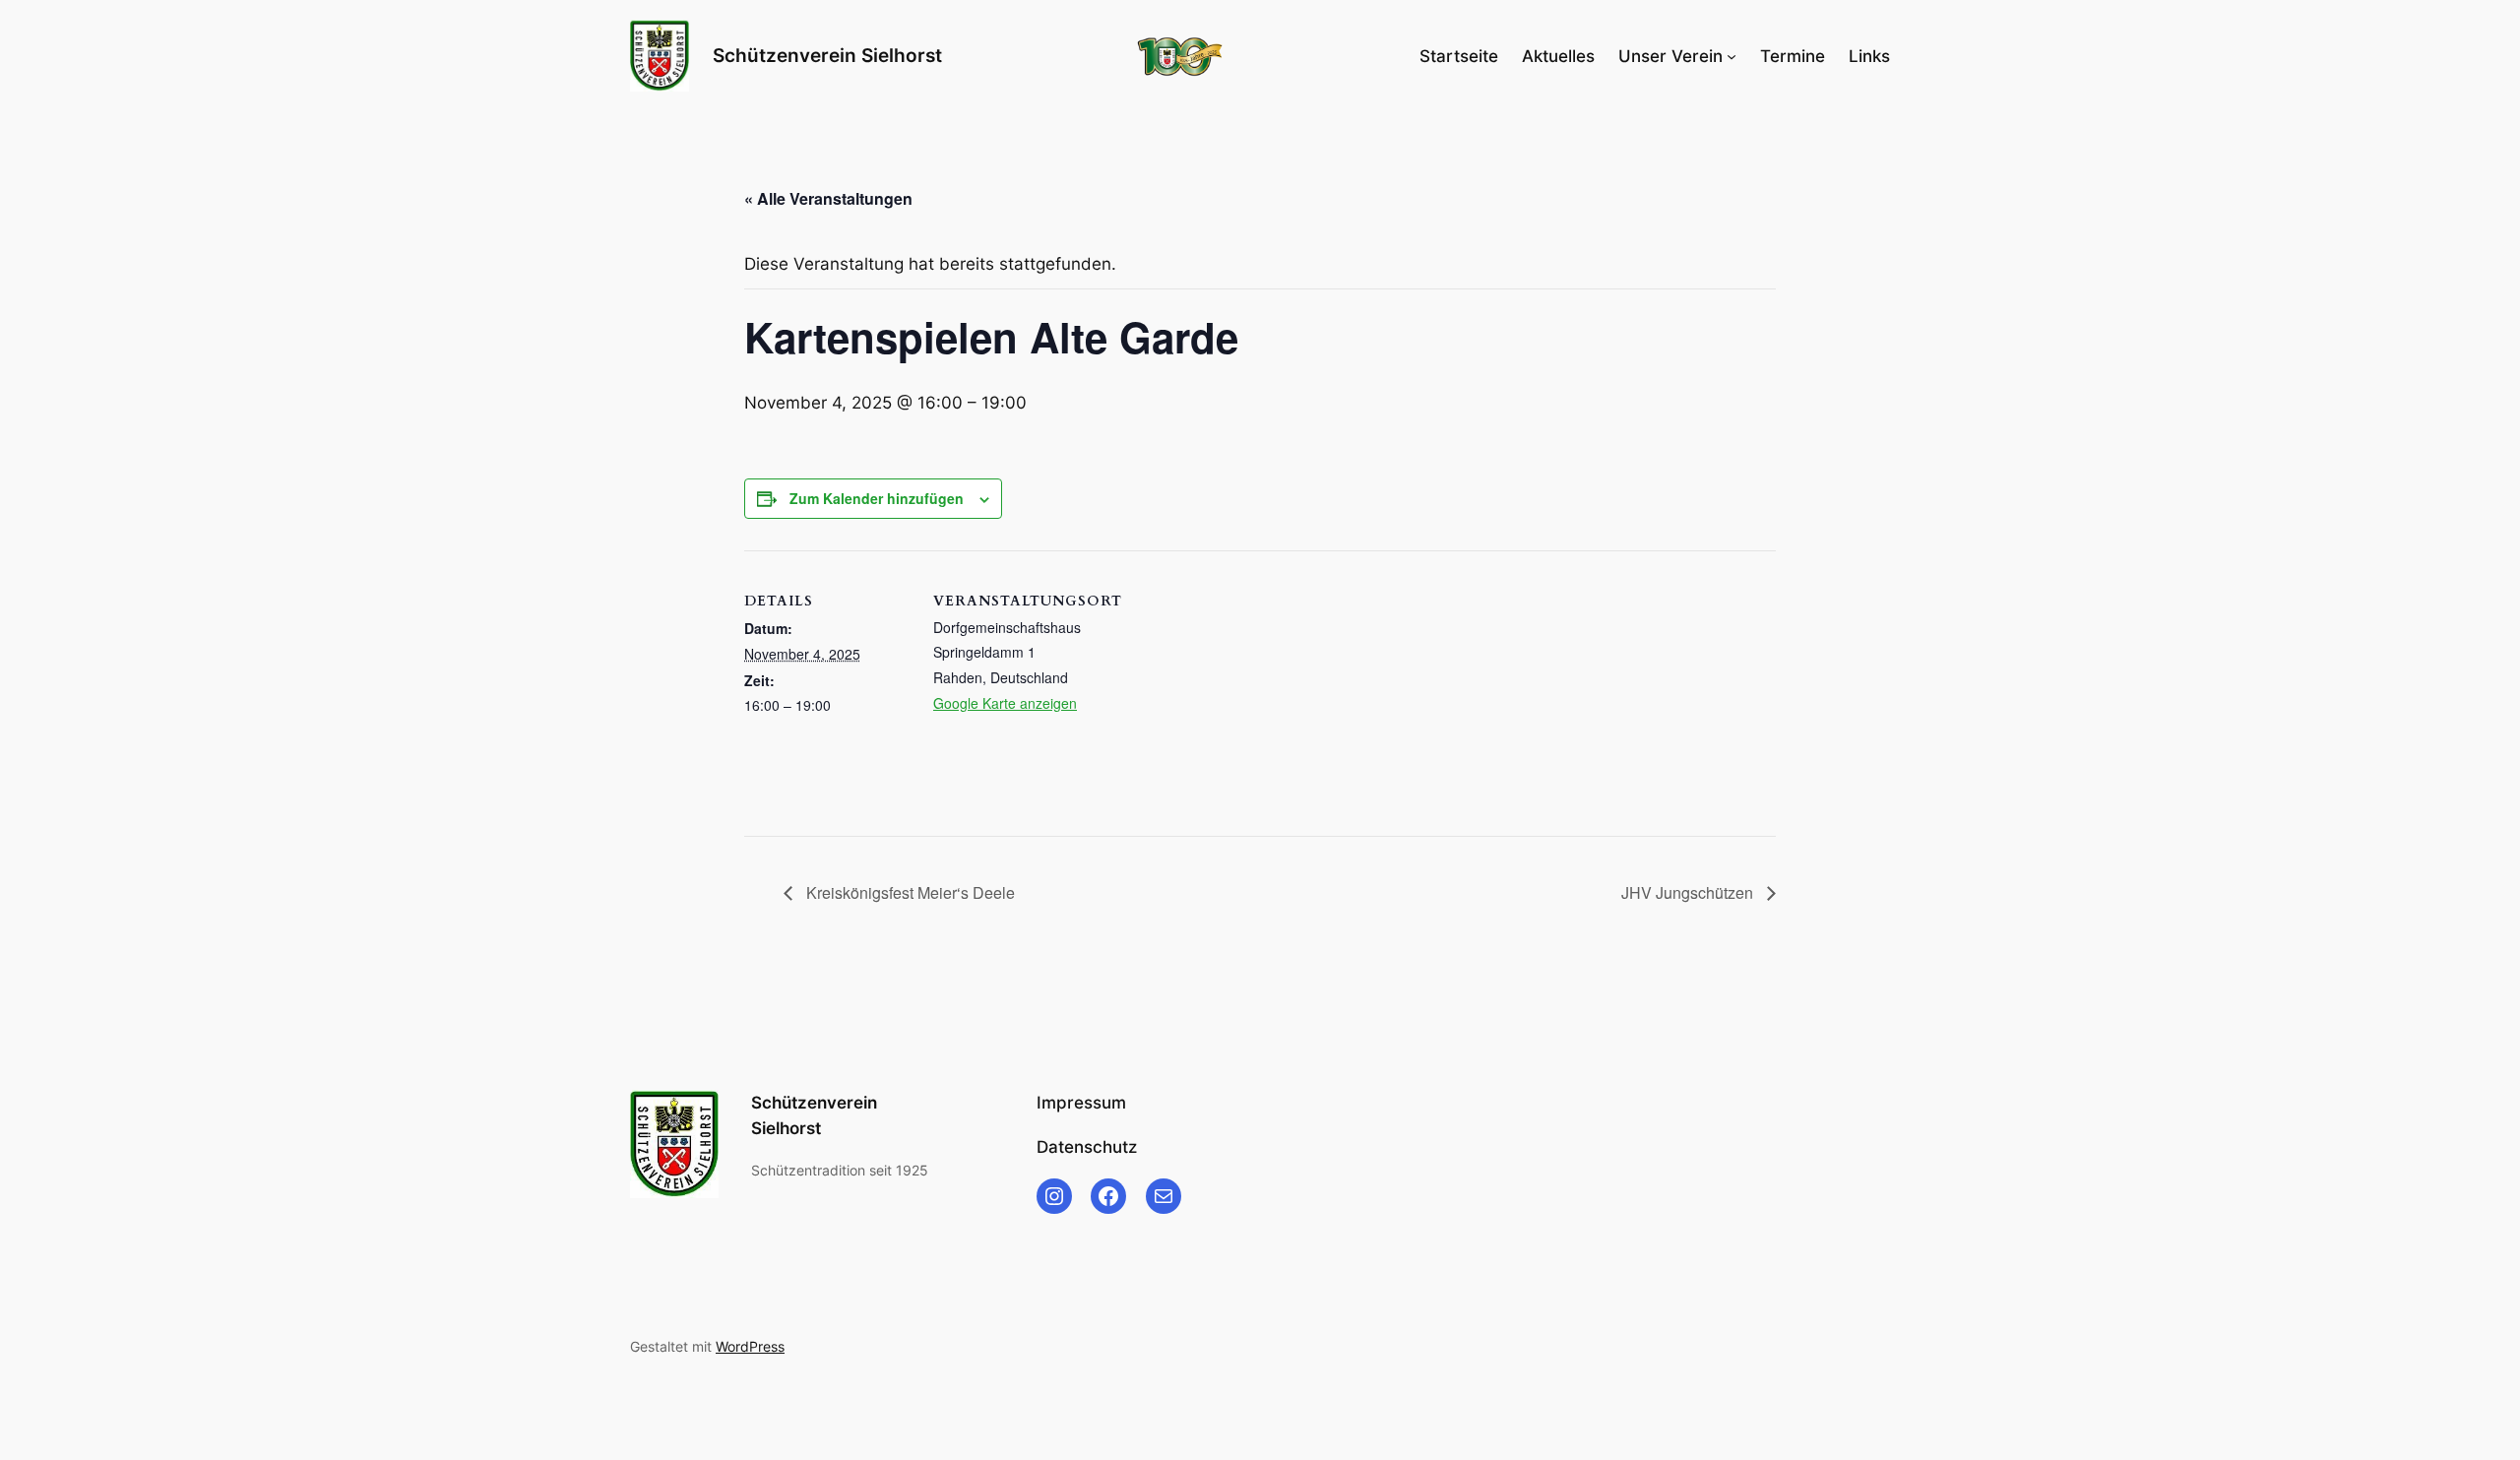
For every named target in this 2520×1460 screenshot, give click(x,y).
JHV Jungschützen (1689, 892)
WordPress (750, 1346)
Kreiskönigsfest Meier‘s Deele (909, 892)
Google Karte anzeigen (1005, 703)
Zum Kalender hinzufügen (877, 498)
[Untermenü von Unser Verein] (1732, 56)
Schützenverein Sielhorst (827, 55)
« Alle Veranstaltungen (828, 198)
